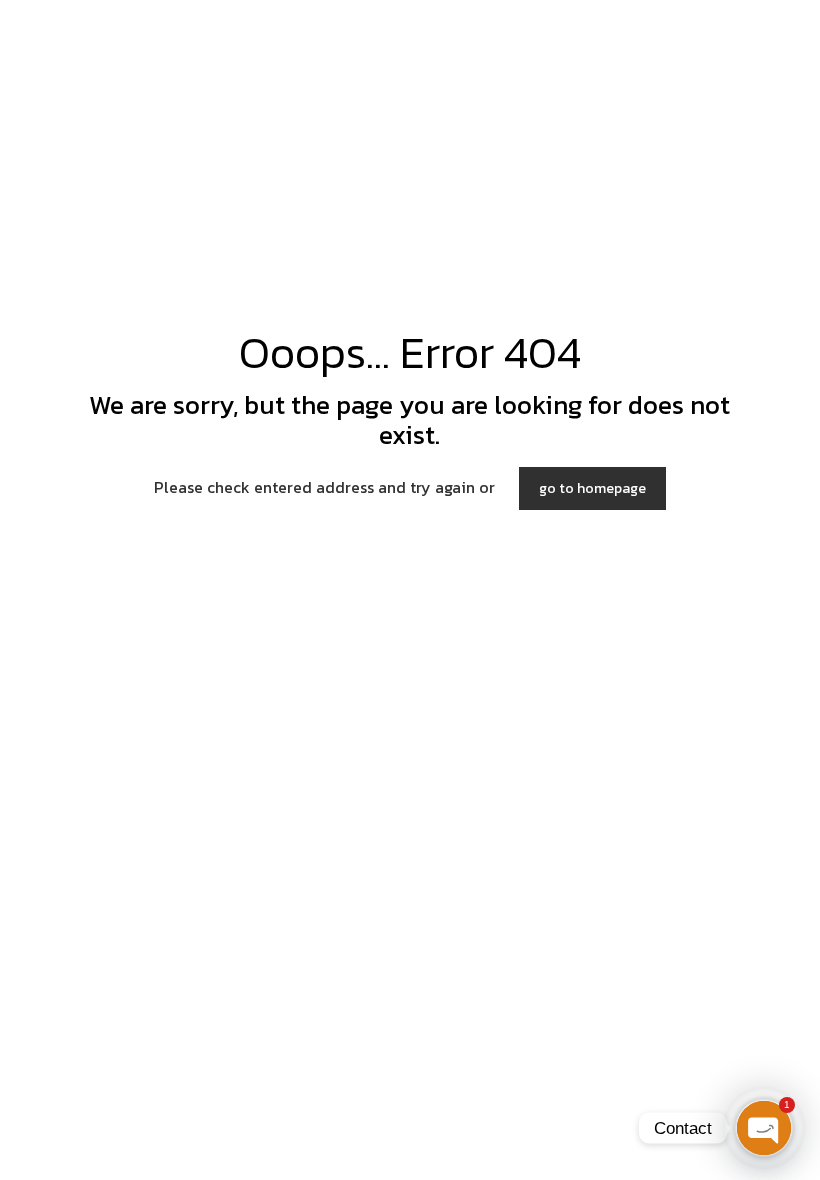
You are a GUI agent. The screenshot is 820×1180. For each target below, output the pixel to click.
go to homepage (592, 488)
